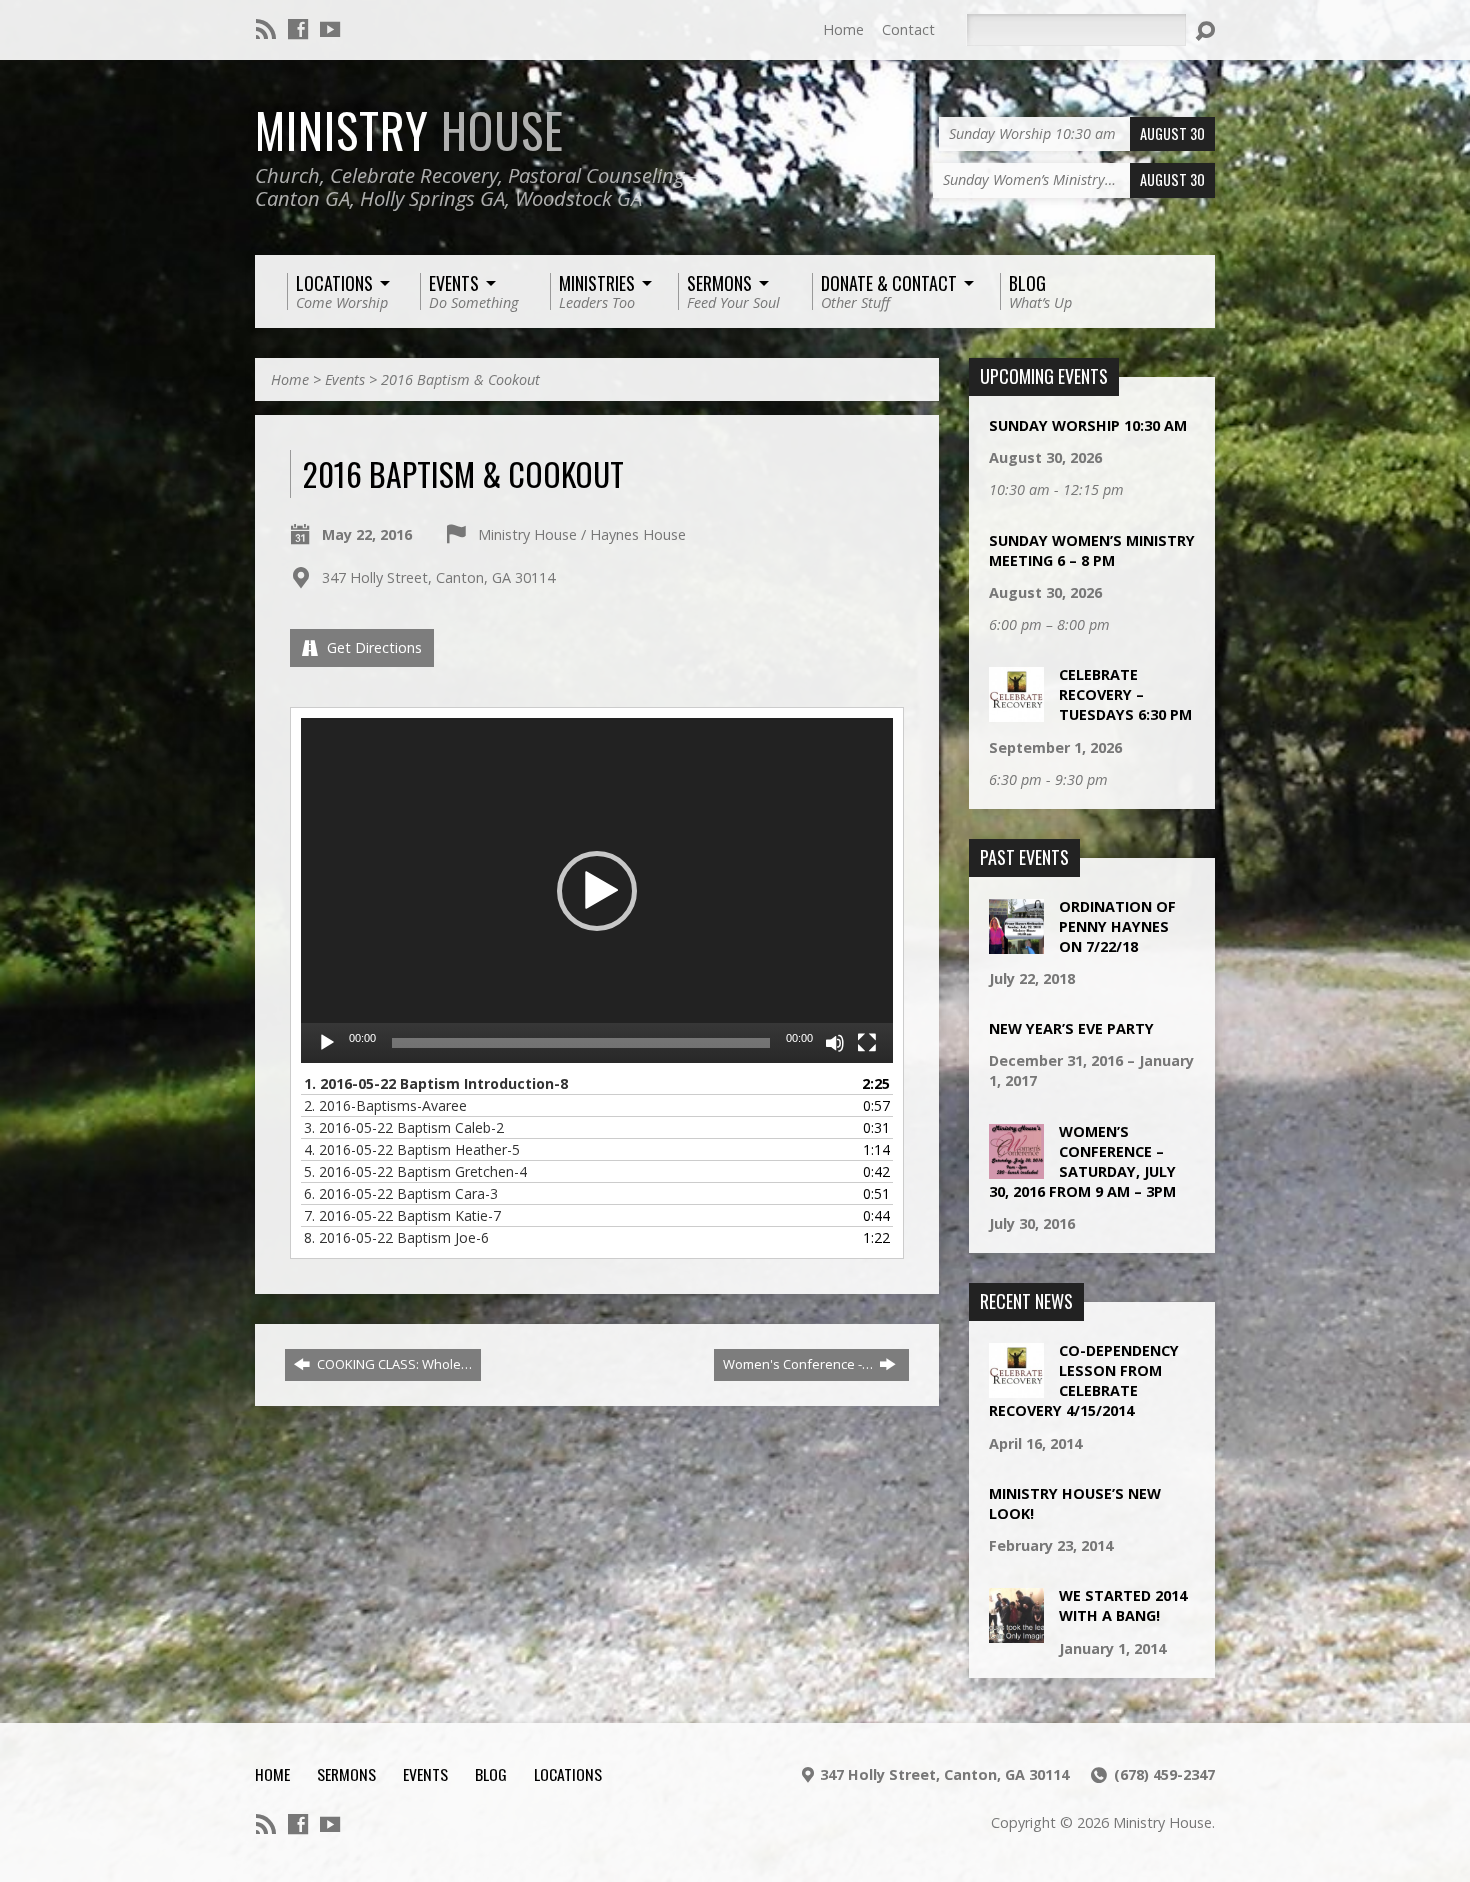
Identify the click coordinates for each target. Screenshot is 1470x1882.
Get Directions (372, 647)
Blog (491, 1774)
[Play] (327, 1043)
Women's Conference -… (799, 1364)
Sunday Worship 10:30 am (1088, 425)
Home (843, 29)
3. (404, 1127)
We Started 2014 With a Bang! (1123, 1605)
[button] (597, 891)
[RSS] (266, 29)
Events (345, 379)
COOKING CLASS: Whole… (393, 1364)
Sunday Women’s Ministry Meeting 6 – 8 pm (1092, 550)
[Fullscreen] (867, 1043)
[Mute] (835, 1043)
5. (415, 1171)
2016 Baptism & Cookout (460, 379)
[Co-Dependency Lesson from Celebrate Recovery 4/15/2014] (1016, 1387)
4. (412, 1149)
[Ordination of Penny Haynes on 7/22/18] (1016, 942)
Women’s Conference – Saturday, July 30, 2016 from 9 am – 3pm (1082, 1161)
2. (385, 1105)
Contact (908, 29)
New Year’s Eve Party (1071, 1028)
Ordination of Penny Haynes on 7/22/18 (1117, 926)
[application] (597, 890)
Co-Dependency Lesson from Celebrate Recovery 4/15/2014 (1084, 1380)
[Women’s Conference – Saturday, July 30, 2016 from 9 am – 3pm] (1016, 1167)
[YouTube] (330, 29)
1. (436, 1083)
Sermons (346, 1774)
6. (401, 1193)
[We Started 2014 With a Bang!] (1016, 1632)
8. (396, 1237)
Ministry (409, 130)
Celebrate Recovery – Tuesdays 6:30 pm (1125, 694)
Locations (568, 1774)
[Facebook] (298, 29)
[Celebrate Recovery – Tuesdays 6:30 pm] (1016, 711)
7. (402, 1215)
